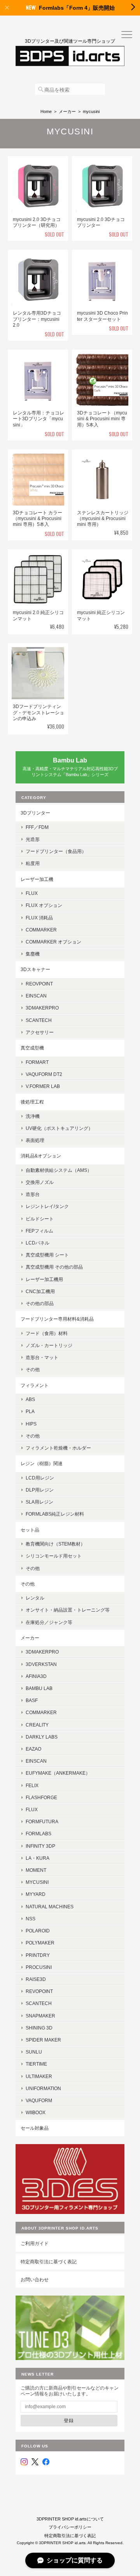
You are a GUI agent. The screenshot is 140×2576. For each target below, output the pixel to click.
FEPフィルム (39, 1231)
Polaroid (38, 1931)
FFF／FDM (37, 827)
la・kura (38, 1858)
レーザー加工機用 (44, 1279)
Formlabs (38, 1834)
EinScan (36, 996)
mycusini (37, 1882)
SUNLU (34, 2052)
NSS (31, 1919)
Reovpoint (39, 984)
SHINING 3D (39, 2028)
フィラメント (35, 1385)
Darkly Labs (42, 1737)
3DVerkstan (41, 1664)
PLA (30, 1411)
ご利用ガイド (35, 2243)
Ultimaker (39, 2076)
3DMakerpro (42, 1008)
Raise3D (36, 1979)
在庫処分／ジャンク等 (49, 1622)
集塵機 (33, 954)
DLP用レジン (40, 1490)
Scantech (39, 2003)
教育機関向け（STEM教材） (55, 1544)
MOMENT (36, 1870)
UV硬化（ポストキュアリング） (59, 1128)
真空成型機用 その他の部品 (54, 1267)
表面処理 (35, 1140)
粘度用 (33, 863)
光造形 (33, 839)
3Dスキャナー (35, 969)
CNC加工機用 (40, 1291)
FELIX (32, 1785)
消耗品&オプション (41, 1156)
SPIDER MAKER (43, 2040)
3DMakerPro (42, 1652)
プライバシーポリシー (70, 2527)
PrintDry (38, 1955)
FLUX (32, 893)
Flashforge (41, 1797)
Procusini (39, 1967)
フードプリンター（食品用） (56, 851)
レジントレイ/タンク (47, 1206)
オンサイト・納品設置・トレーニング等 (68, 1610)
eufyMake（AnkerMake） (58, 1773)
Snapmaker (40, 2016)
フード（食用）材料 (47, 1333)
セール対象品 (35, 2128)
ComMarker (41, 930)
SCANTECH (39, 1020)
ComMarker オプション (53, 942)
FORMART (37, 1062)
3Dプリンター (35, 813)
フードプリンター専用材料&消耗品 (57, 1319)
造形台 (33, 1194)
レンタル (35, 1598)
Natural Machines (50, 1907)
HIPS (31, 1424)
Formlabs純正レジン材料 (55, 1514)
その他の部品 (40, 1303)
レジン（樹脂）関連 (42, 1463)
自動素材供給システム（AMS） (59, 1170)
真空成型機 (32, 1048)
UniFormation (43, 2088)
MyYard (36, 1894)
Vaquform (39, 2100)
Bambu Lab (39, 1688)
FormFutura (42, 1821)
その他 (33, 1369)
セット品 (30, 1530)
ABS (30, 1399)
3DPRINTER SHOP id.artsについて (70, 2519)
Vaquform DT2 (44, 1074)
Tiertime (36, 2064)
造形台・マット (42, 1357)
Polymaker (40, 1943)
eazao (33, 1749)
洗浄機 (33, 1116)
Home (46, 111)
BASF (32, 1700)
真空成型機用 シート (47, 1255)
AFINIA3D (36, 1676)
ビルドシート (40, 1219)
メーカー (67, 111)
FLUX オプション (44, 905)
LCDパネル (38, 1243)
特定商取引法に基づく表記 (49, 2262)
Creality (37, 1725)
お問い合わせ (35, 2279)
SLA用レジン (39, 1502)
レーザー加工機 (37, 879)
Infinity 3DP (40, 1846)
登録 (69, 2420)
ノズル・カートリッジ (49, 1345)
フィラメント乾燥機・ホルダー (58, 1448)
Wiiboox (36, 2112)
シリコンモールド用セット (54, 1556)
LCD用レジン (40, 1478)
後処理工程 (32, 1102)
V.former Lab (43, 1086)
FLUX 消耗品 (39, 918)
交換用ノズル (40, 1182)
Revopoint (39, 1991)
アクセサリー (40, 1032)
